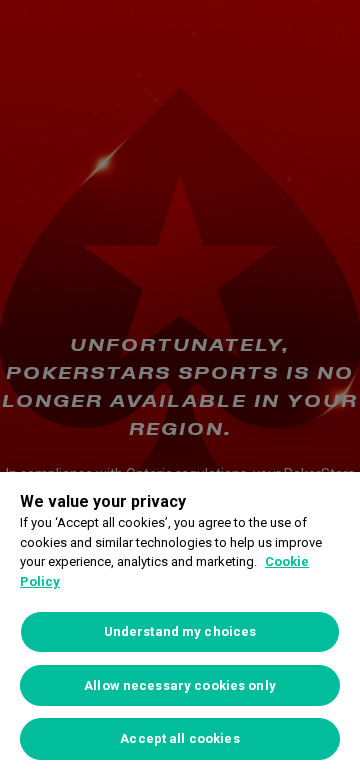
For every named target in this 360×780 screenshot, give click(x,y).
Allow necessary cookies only (180, 685)
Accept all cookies (179, 738)
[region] (180, 626)
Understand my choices (180, 631)
